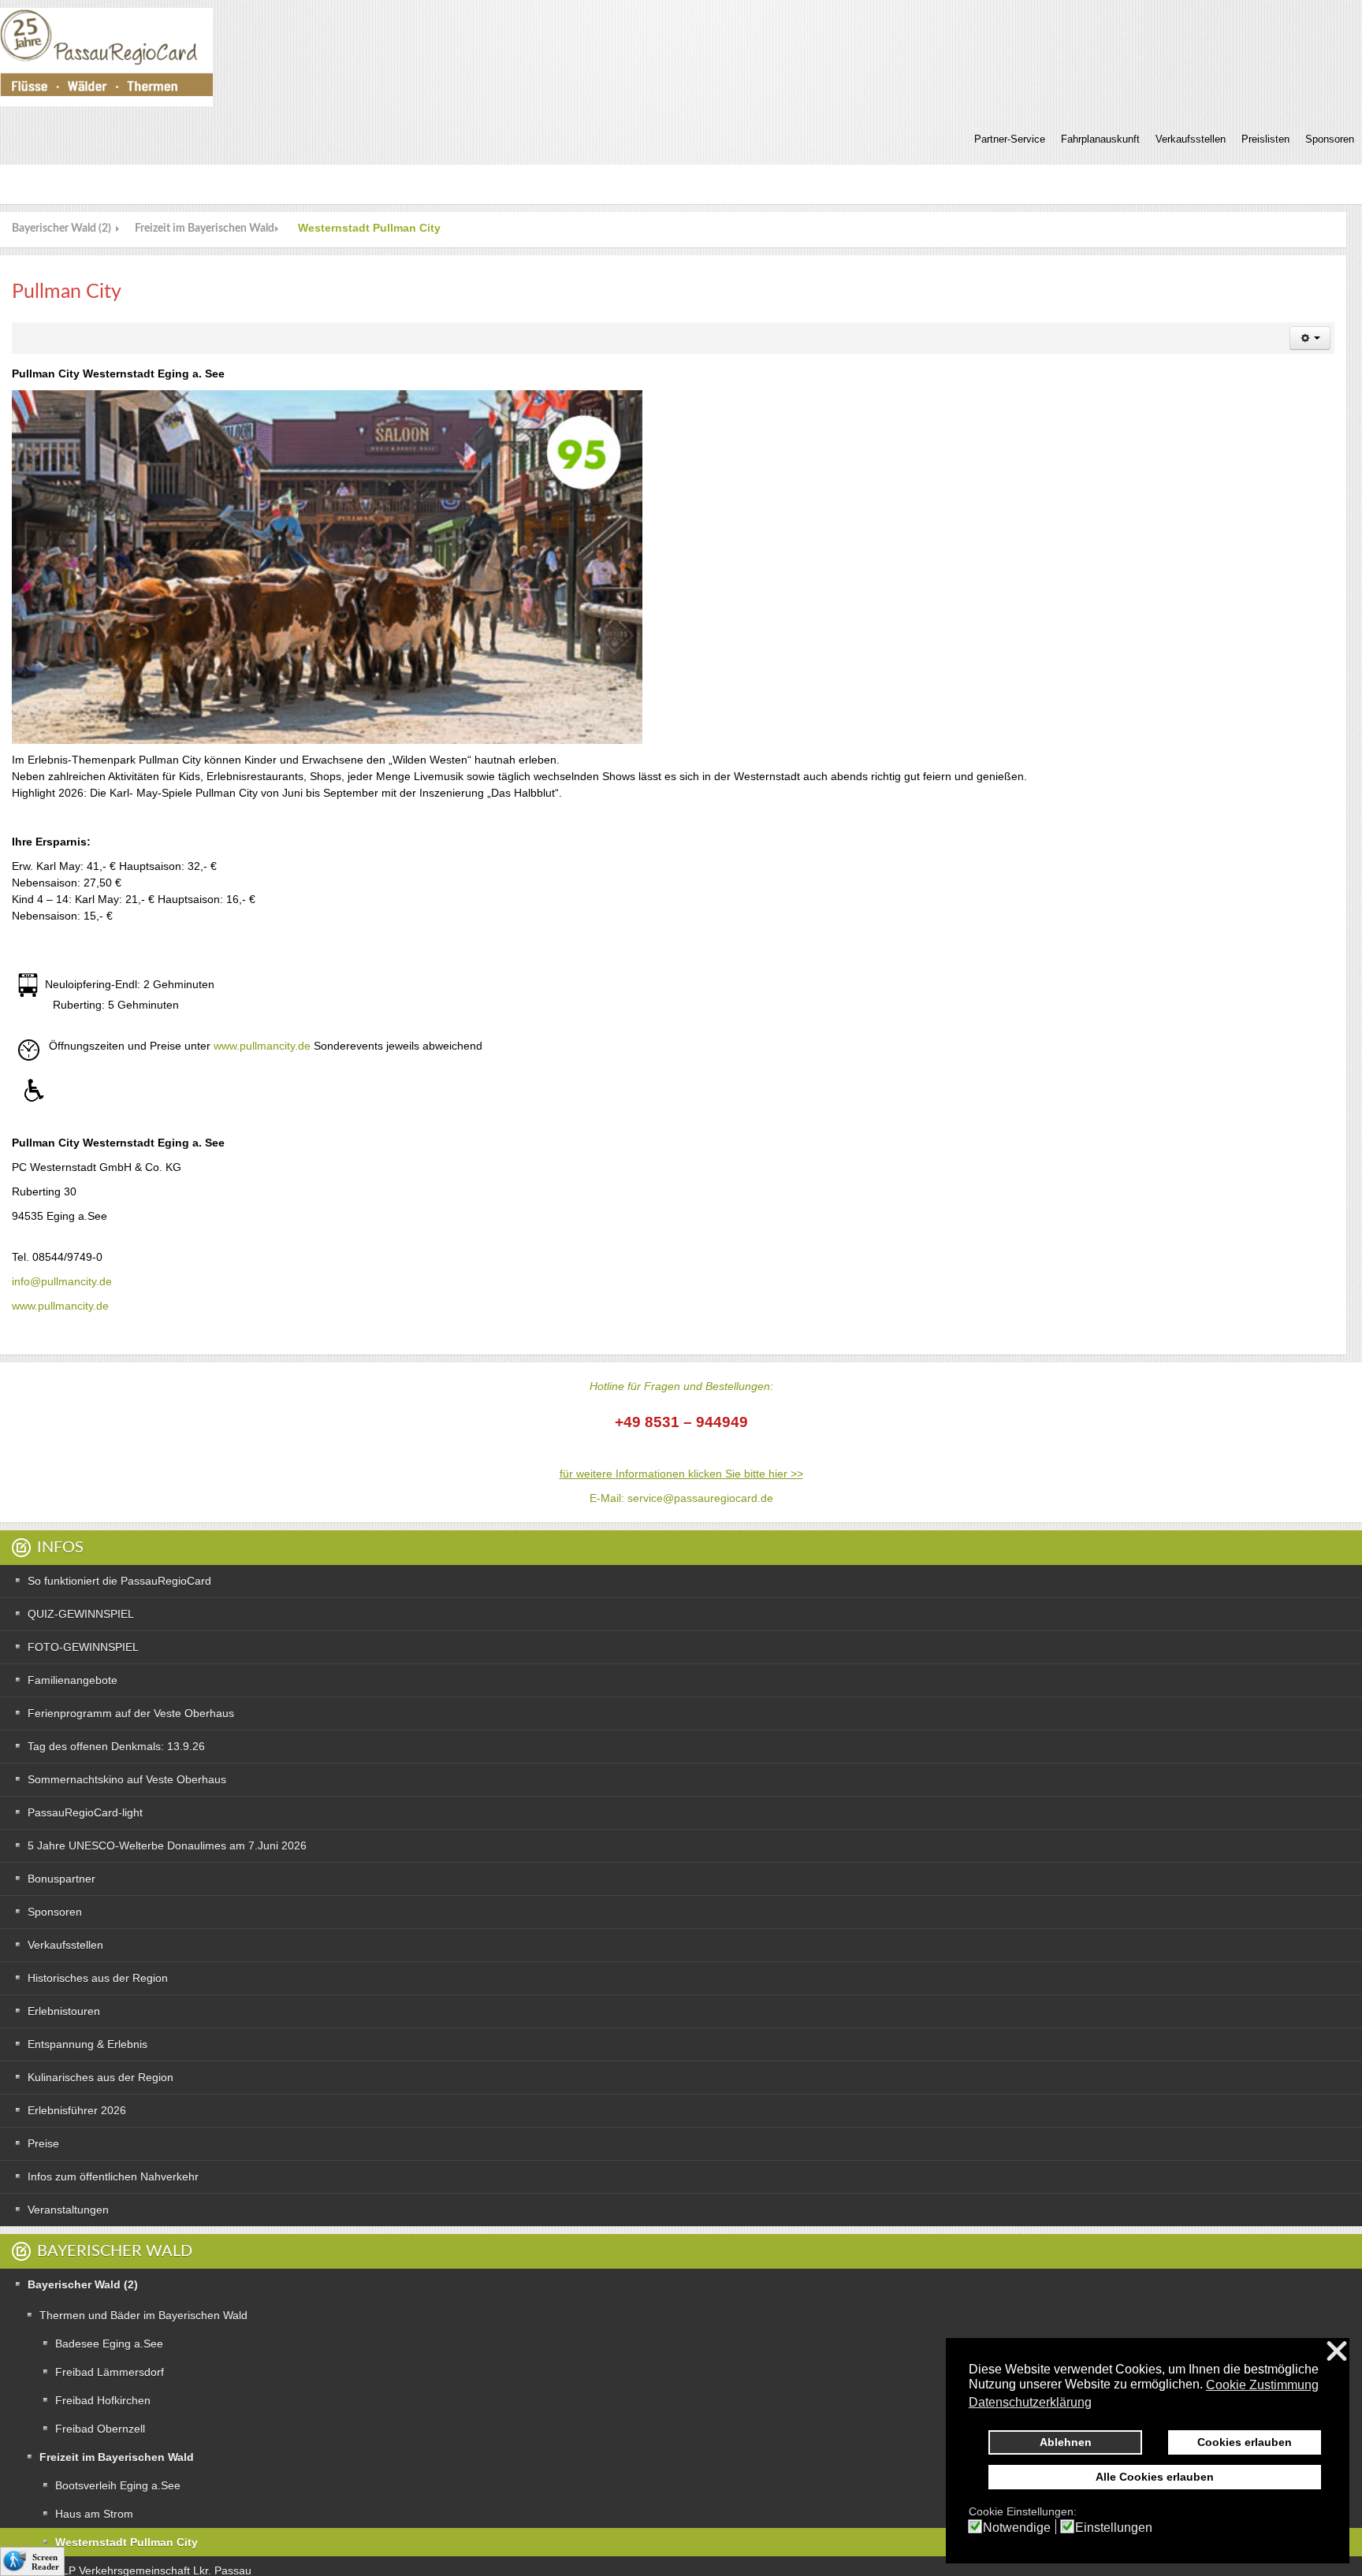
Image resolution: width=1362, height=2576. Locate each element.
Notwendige (1017, 2528)
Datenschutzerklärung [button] (1030, 2402)
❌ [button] (1337, 2352)
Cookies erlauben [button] (1245, 2442)
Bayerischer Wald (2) (61, 229)
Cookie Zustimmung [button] (1262, 2385)
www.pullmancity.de (262, 1046)
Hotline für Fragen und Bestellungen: (681, 1386)
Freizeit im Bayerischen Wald (205, 229)
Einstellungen (1114, 2528)
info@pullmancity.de (62, 1281)
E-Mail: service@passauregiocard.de (681, 1498)
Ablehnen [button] (1066, 2442)
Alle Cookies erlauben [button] (1155, 2477)
